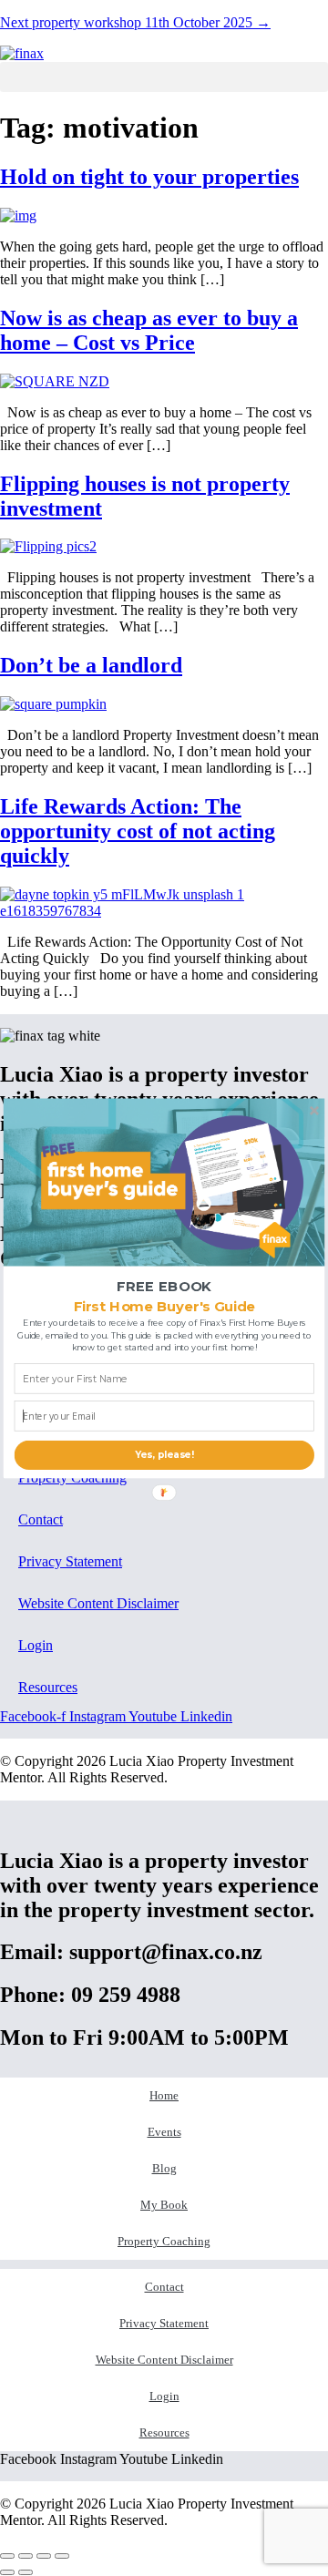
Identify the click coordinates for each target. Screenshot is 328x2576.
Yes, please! (164, 1454)
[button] (164, 1287)
